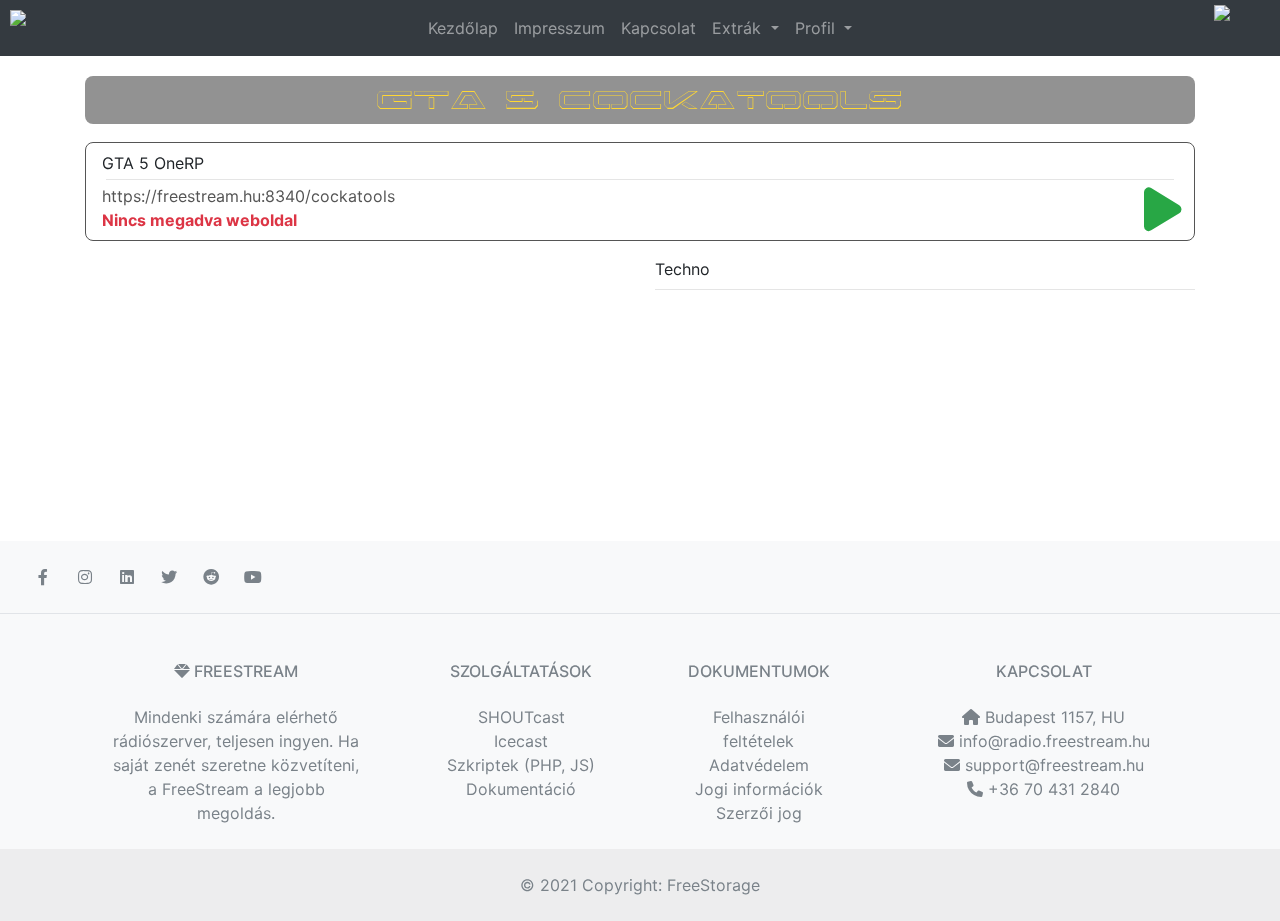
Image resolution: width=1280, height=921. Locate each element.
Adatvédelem (759, 765)
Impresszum (559, 28)
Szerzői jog (759, 813)
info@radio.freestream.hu (1052, 741)
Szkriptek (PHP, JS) (521, 765)
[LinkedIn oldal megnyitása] (129, 577)
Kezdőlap (463, 28)
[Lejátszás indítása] (1163, 209)
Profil (817, 28)
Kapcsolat (658, 28)
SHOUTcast (521, 717)
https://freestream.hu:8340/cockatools (248, 196)
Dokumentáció (521, 789)
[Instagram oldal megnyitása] (87, 577)
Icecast (521, 741)
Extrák (739, 28)
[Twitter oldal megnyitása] (171, 577)
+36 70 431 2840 (1051, 789)
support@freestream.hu (1052, 765)
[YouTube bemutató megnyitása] (255, 577)
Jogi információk (759, 789)
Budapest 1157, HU (1052, 717)
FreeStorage (713, 885)
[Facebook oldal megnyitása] (45, 577)
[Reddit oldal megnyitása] (213, 577)
